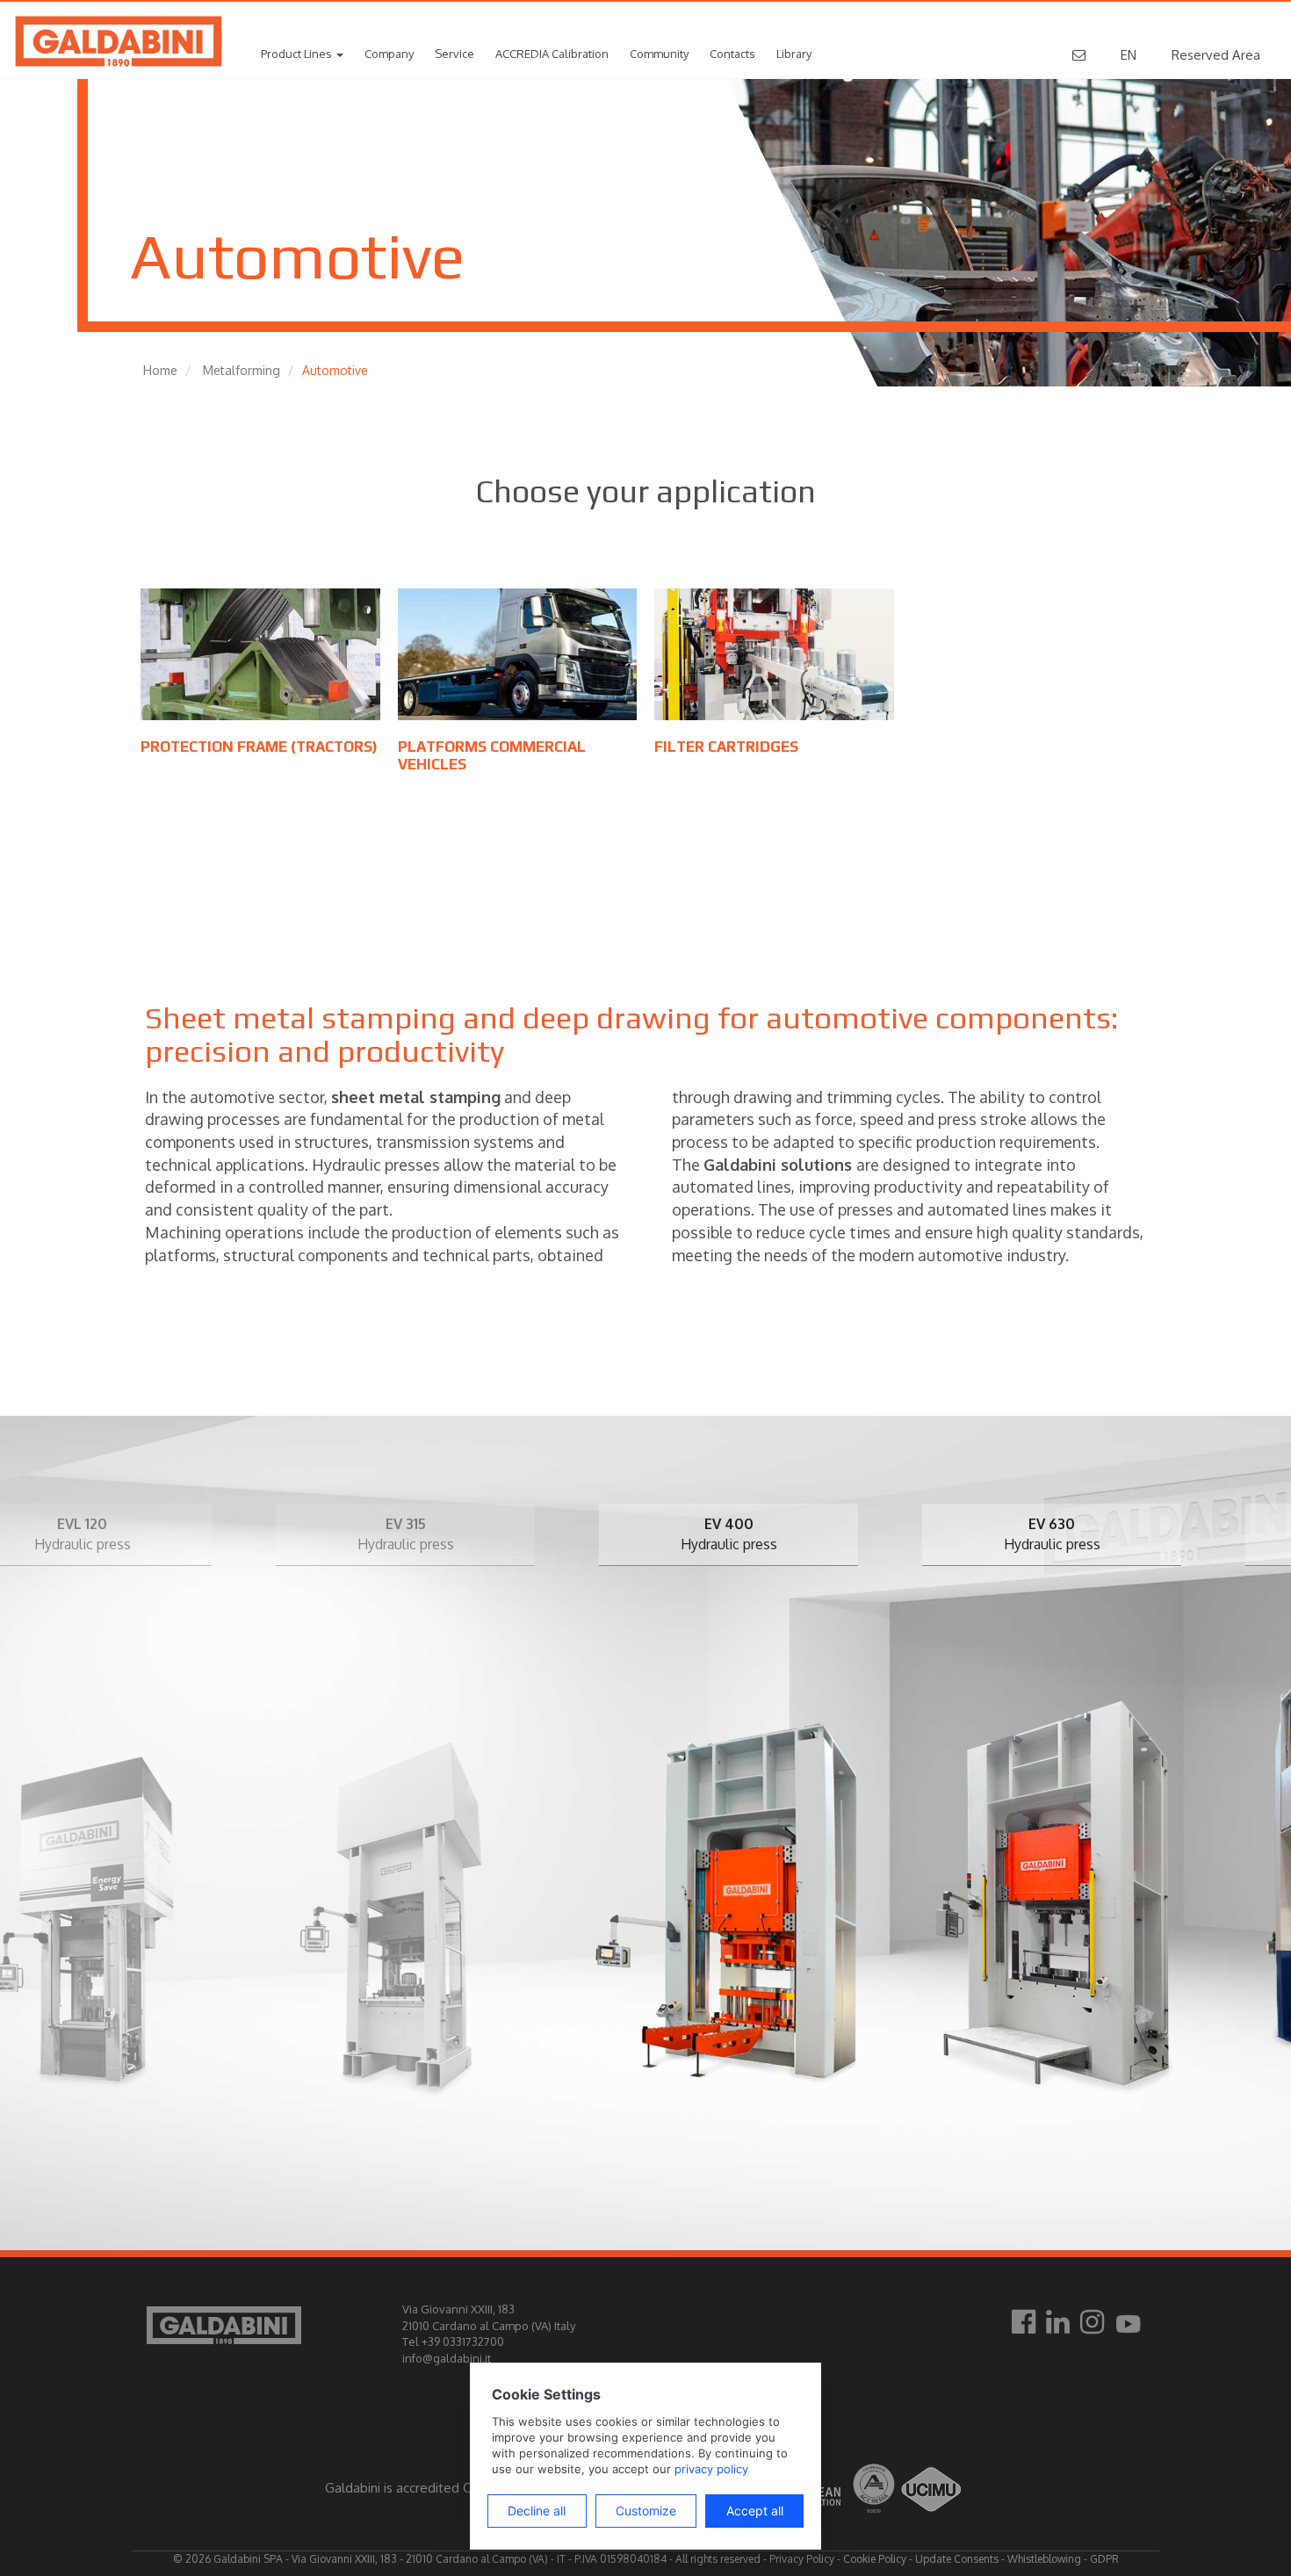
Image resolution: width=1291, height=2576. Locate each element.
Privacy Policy (802, 2559)
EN (1129, 55)
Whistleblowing (1044, 2559)
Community (659, 54)
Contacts (732, 54)
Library (794, 54)
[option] (296, 1855)
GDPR (1104, 2559)
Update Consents (957, 2559)
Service (454, 54)
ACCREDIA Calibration (552, 54)
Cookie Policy (875, 2559)
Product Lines (298, 54)
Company (389, 54)
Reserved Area (1216, 55)
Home (160, 370)
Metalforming (242, 370)
